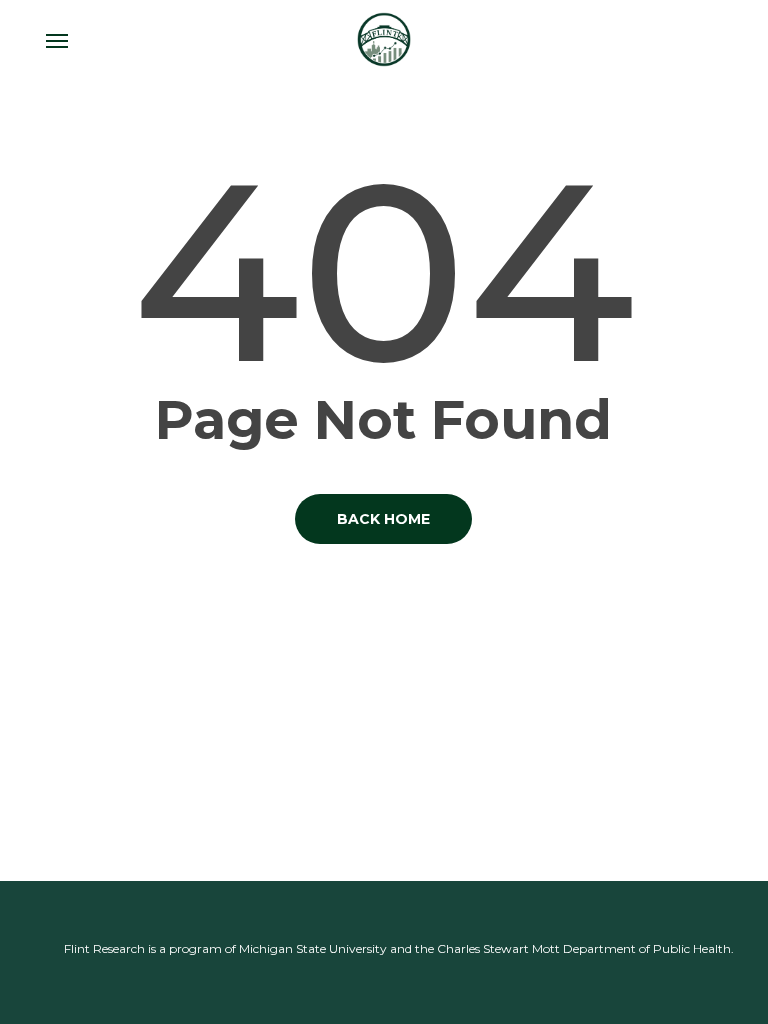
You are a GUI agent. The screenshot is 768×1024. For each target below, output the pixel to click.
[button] (57, 40)
